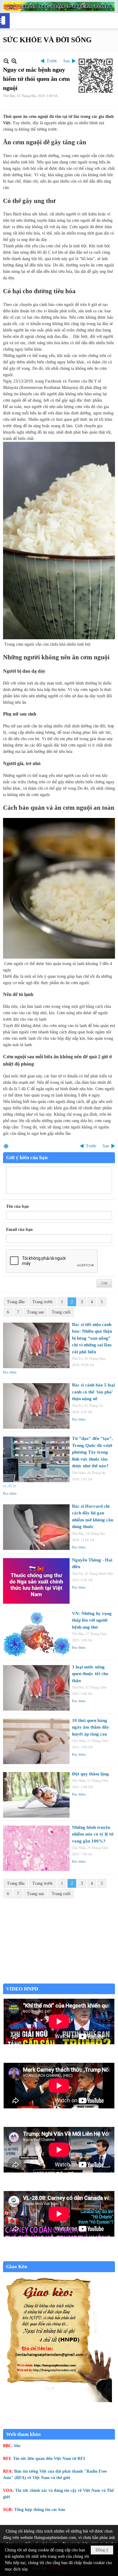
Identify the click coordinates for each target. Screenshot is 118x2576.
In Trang (6, 1146)
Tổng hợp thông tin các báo (40, 2510)
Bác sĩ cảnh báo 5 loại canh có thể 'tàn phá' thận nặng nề (93, 1392)
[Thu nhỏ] (6, 61)
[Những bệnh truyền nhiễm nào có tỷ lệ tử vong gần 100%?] (36, 1848)
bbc (18, 2446)
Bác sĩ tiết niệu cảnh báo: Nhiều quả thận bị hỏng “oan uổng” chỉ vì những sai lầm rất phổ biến (92, 1338)
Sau (66, 61)
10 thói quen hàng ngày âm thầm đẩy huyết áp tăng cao (91, 1727)
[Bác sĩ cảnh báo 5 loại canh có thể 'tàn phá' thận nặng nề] (36, 1406)
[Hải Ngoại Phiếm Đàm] (59, 7)
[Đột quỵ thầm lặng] (36, 1795)
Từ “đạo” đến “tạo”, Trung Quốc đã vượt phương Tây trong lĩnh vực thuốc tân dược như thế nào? (92, 1452)
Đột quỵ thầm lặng (90, 1774)
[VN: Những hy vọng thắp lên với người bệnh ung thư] (36, 1634)
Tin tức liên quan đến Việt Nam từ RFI (49, 2459)
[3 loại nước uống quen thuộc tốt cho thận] (36, 1688)
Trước (52, 61)
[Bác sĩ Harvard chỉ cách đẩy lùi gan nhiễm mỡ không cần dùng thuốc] (36, 1527)
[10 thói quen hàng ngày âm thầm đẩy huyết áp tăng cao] (36, 1741)
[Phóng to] (14, 61)
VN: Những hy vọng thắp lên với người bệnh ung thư (92, 1620)
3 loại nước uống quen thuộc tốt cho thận (90, 1674)
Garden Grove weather (59, 1980)
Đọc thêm (10, 1372)
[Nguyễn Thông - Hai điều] (36, 1581)
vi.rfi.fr (10, 1486)
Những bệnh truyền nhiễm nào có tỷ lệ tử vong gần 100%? (93, 1834)
